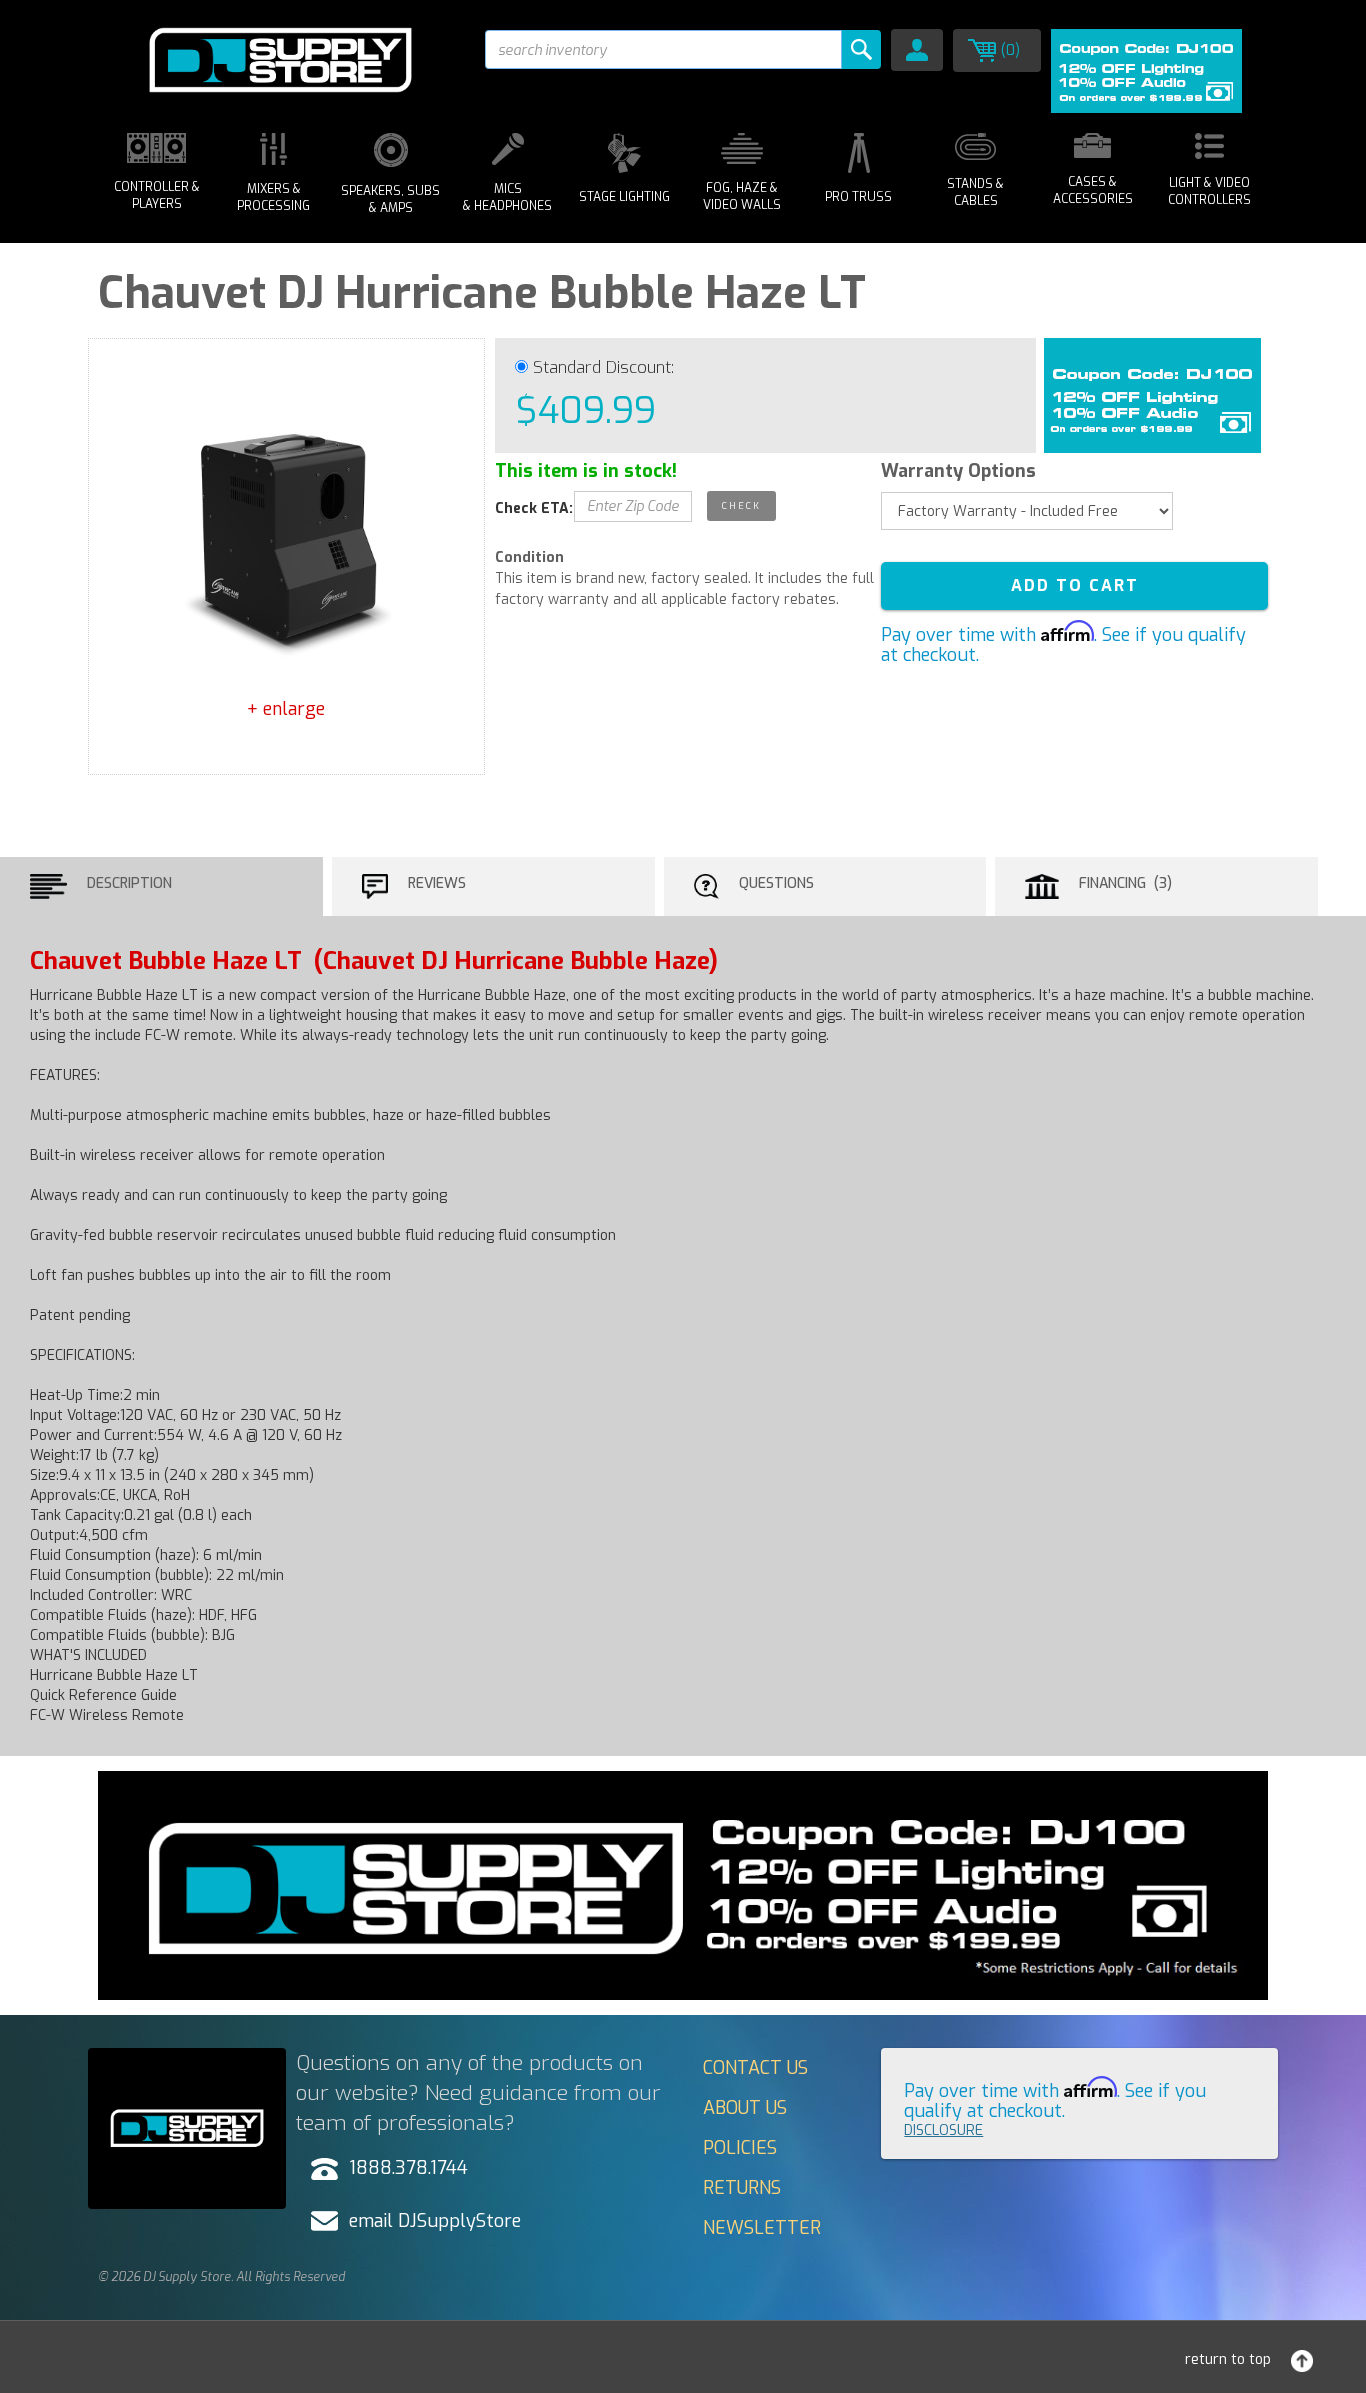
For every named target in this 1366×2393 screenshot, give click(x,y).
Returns (742, 2188)
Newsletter (762, 2228)
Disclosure (943, 2130)
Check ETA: (534, 508)
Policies (740, 2148)
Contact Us (755, 2068)
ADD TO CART (1075, 585)
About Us (745, 2108)
